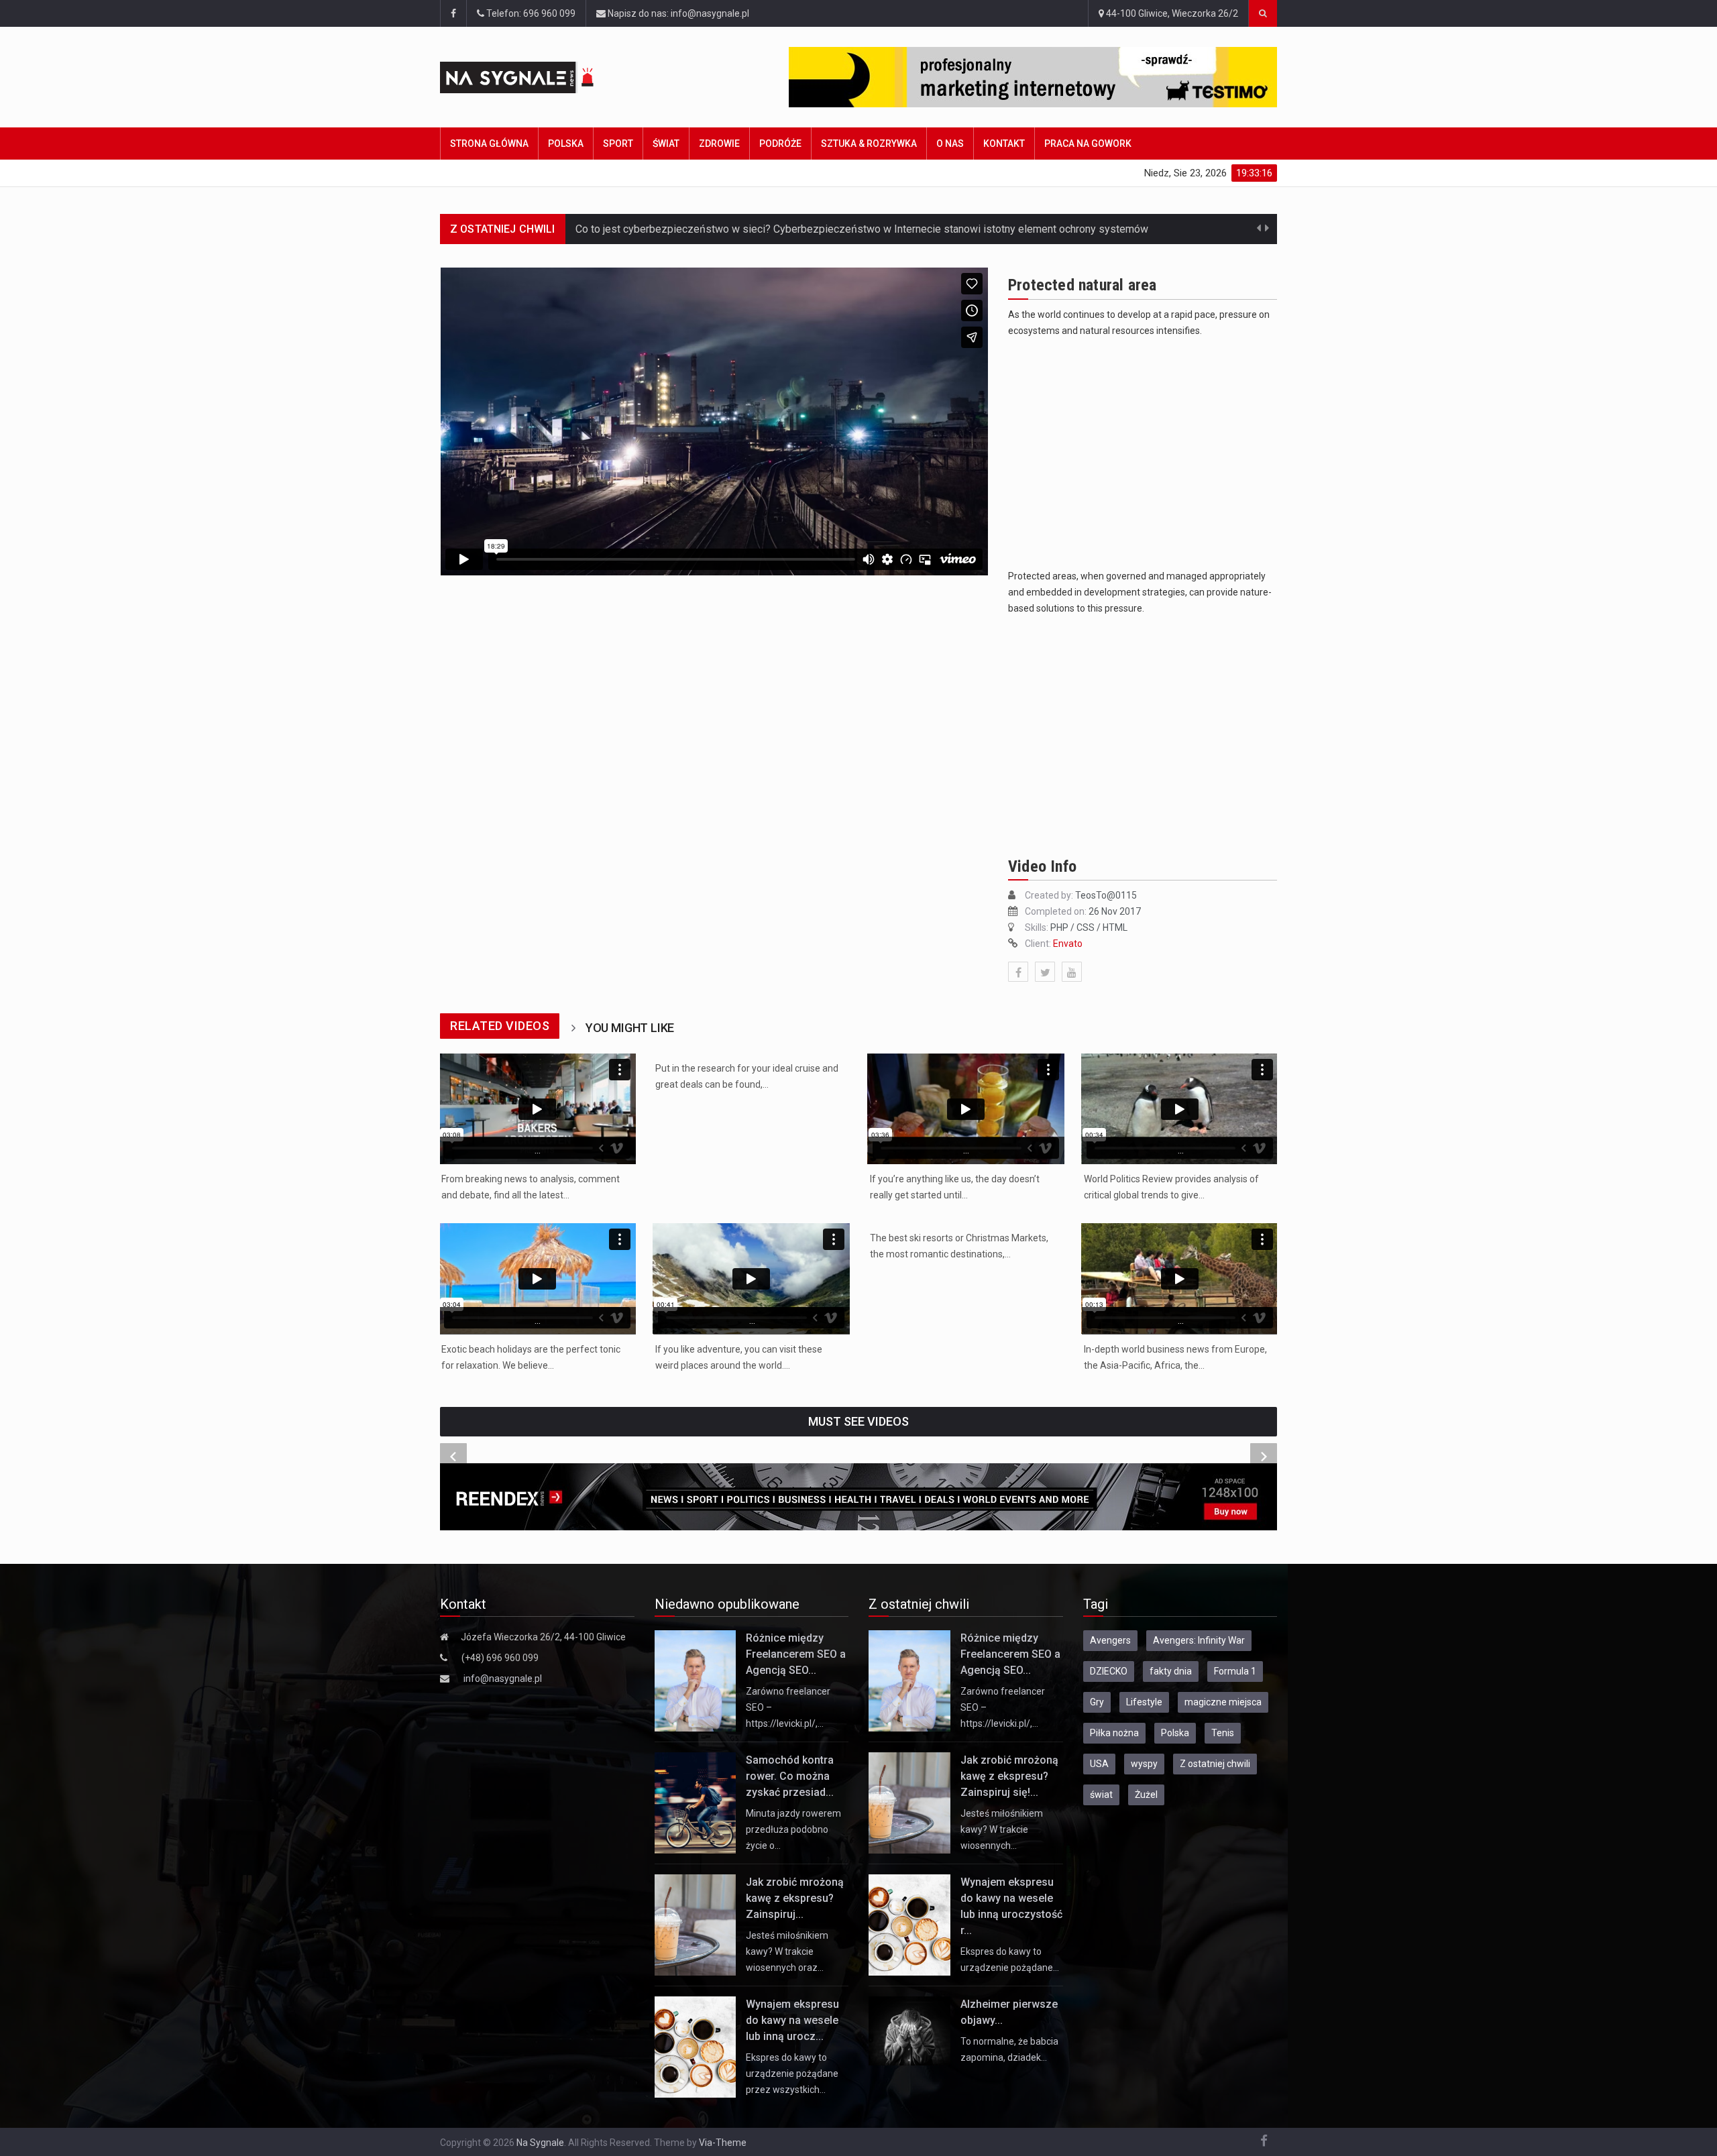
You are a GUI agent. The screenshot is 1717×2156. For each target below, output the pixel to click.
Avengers (1110, 1640)
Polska (566, 144)
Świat (666, 144)
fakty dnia (1171, 1671)
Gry (1097, 1702)
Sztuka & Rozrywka (869, 144)
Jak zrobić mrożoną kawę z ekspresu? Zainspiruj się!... (1009, 1776)
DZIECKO (1109, 1671)
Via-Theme (723, 2143)
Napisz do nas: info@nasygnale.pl (677, 13)
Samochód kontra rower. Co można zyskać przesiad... (790, 1776)
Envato (1068, 944)
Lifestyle (1144, 1702)
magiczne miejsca (1223, 1702)
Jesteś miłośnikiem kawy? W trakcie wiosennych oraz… (787, 1951)
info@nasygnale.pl (503, 1679)
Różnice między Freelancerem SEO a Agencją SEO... (796, 1654)
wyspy (1144, 1764)
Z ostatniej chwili (1215, 1764)
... (538, 1150)
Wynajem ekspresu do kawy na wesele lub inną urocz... (792, 2020)
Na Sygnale (540, 2143)
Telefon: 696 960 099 (530, 13)
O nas (950, 144)
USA (1099, 1764)
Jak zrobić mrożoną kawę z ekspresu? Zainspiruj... (795, 1898)
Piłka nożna (1114, 1733)
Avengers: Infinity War (1199, 1640)
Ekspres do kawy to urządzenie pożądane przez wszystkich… (792, 2074)
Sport (618, 144)
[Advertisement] (1143, 456)
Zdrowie (719, 144)
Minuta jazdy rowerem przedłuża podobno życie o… (793, 1829)
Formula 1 (1235, 1671)
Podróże (780, 144)
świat (1101, 1795)
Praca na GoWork (1088, 144)
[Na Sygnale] (543, 77)
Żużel (1146, 1795)
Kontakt (1004, 144)
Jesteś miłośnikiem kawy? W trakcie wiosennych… (1002, 1829)
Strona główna (489, 144)
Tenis (1223, 1733)
